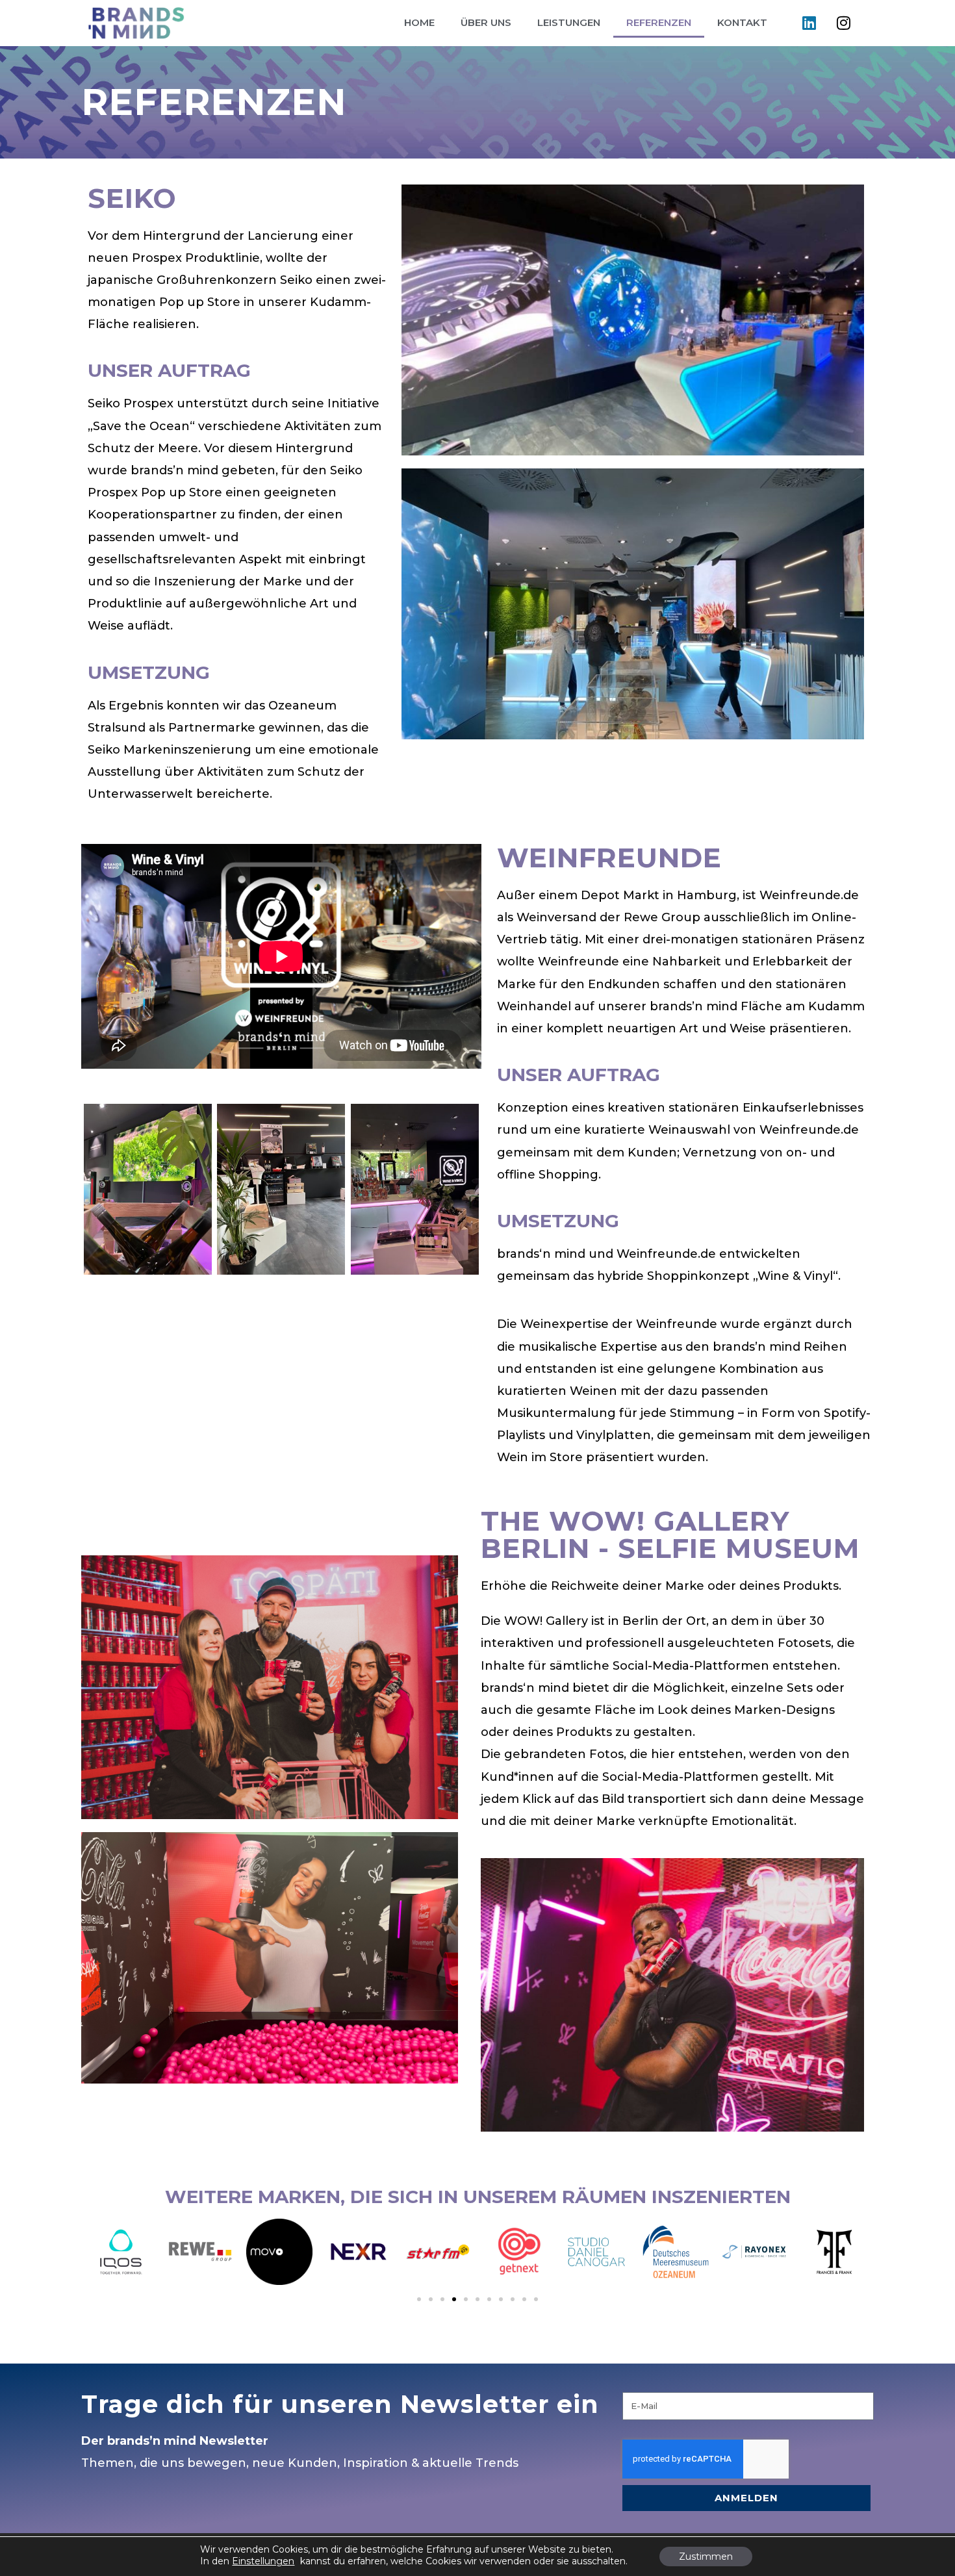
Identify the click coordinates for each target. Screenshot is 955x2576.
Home (419, 22)
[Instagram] (843, 23)
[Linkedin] (809, 23)
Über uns (486, 22)
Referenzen (659, 22)
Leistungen (569, 22)
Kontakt (742, 22)
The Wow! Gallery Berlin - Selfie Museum (670, 1535)
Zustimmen (706, 2557)
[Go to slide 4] (454, 2299)
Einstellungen (263, 2561)
